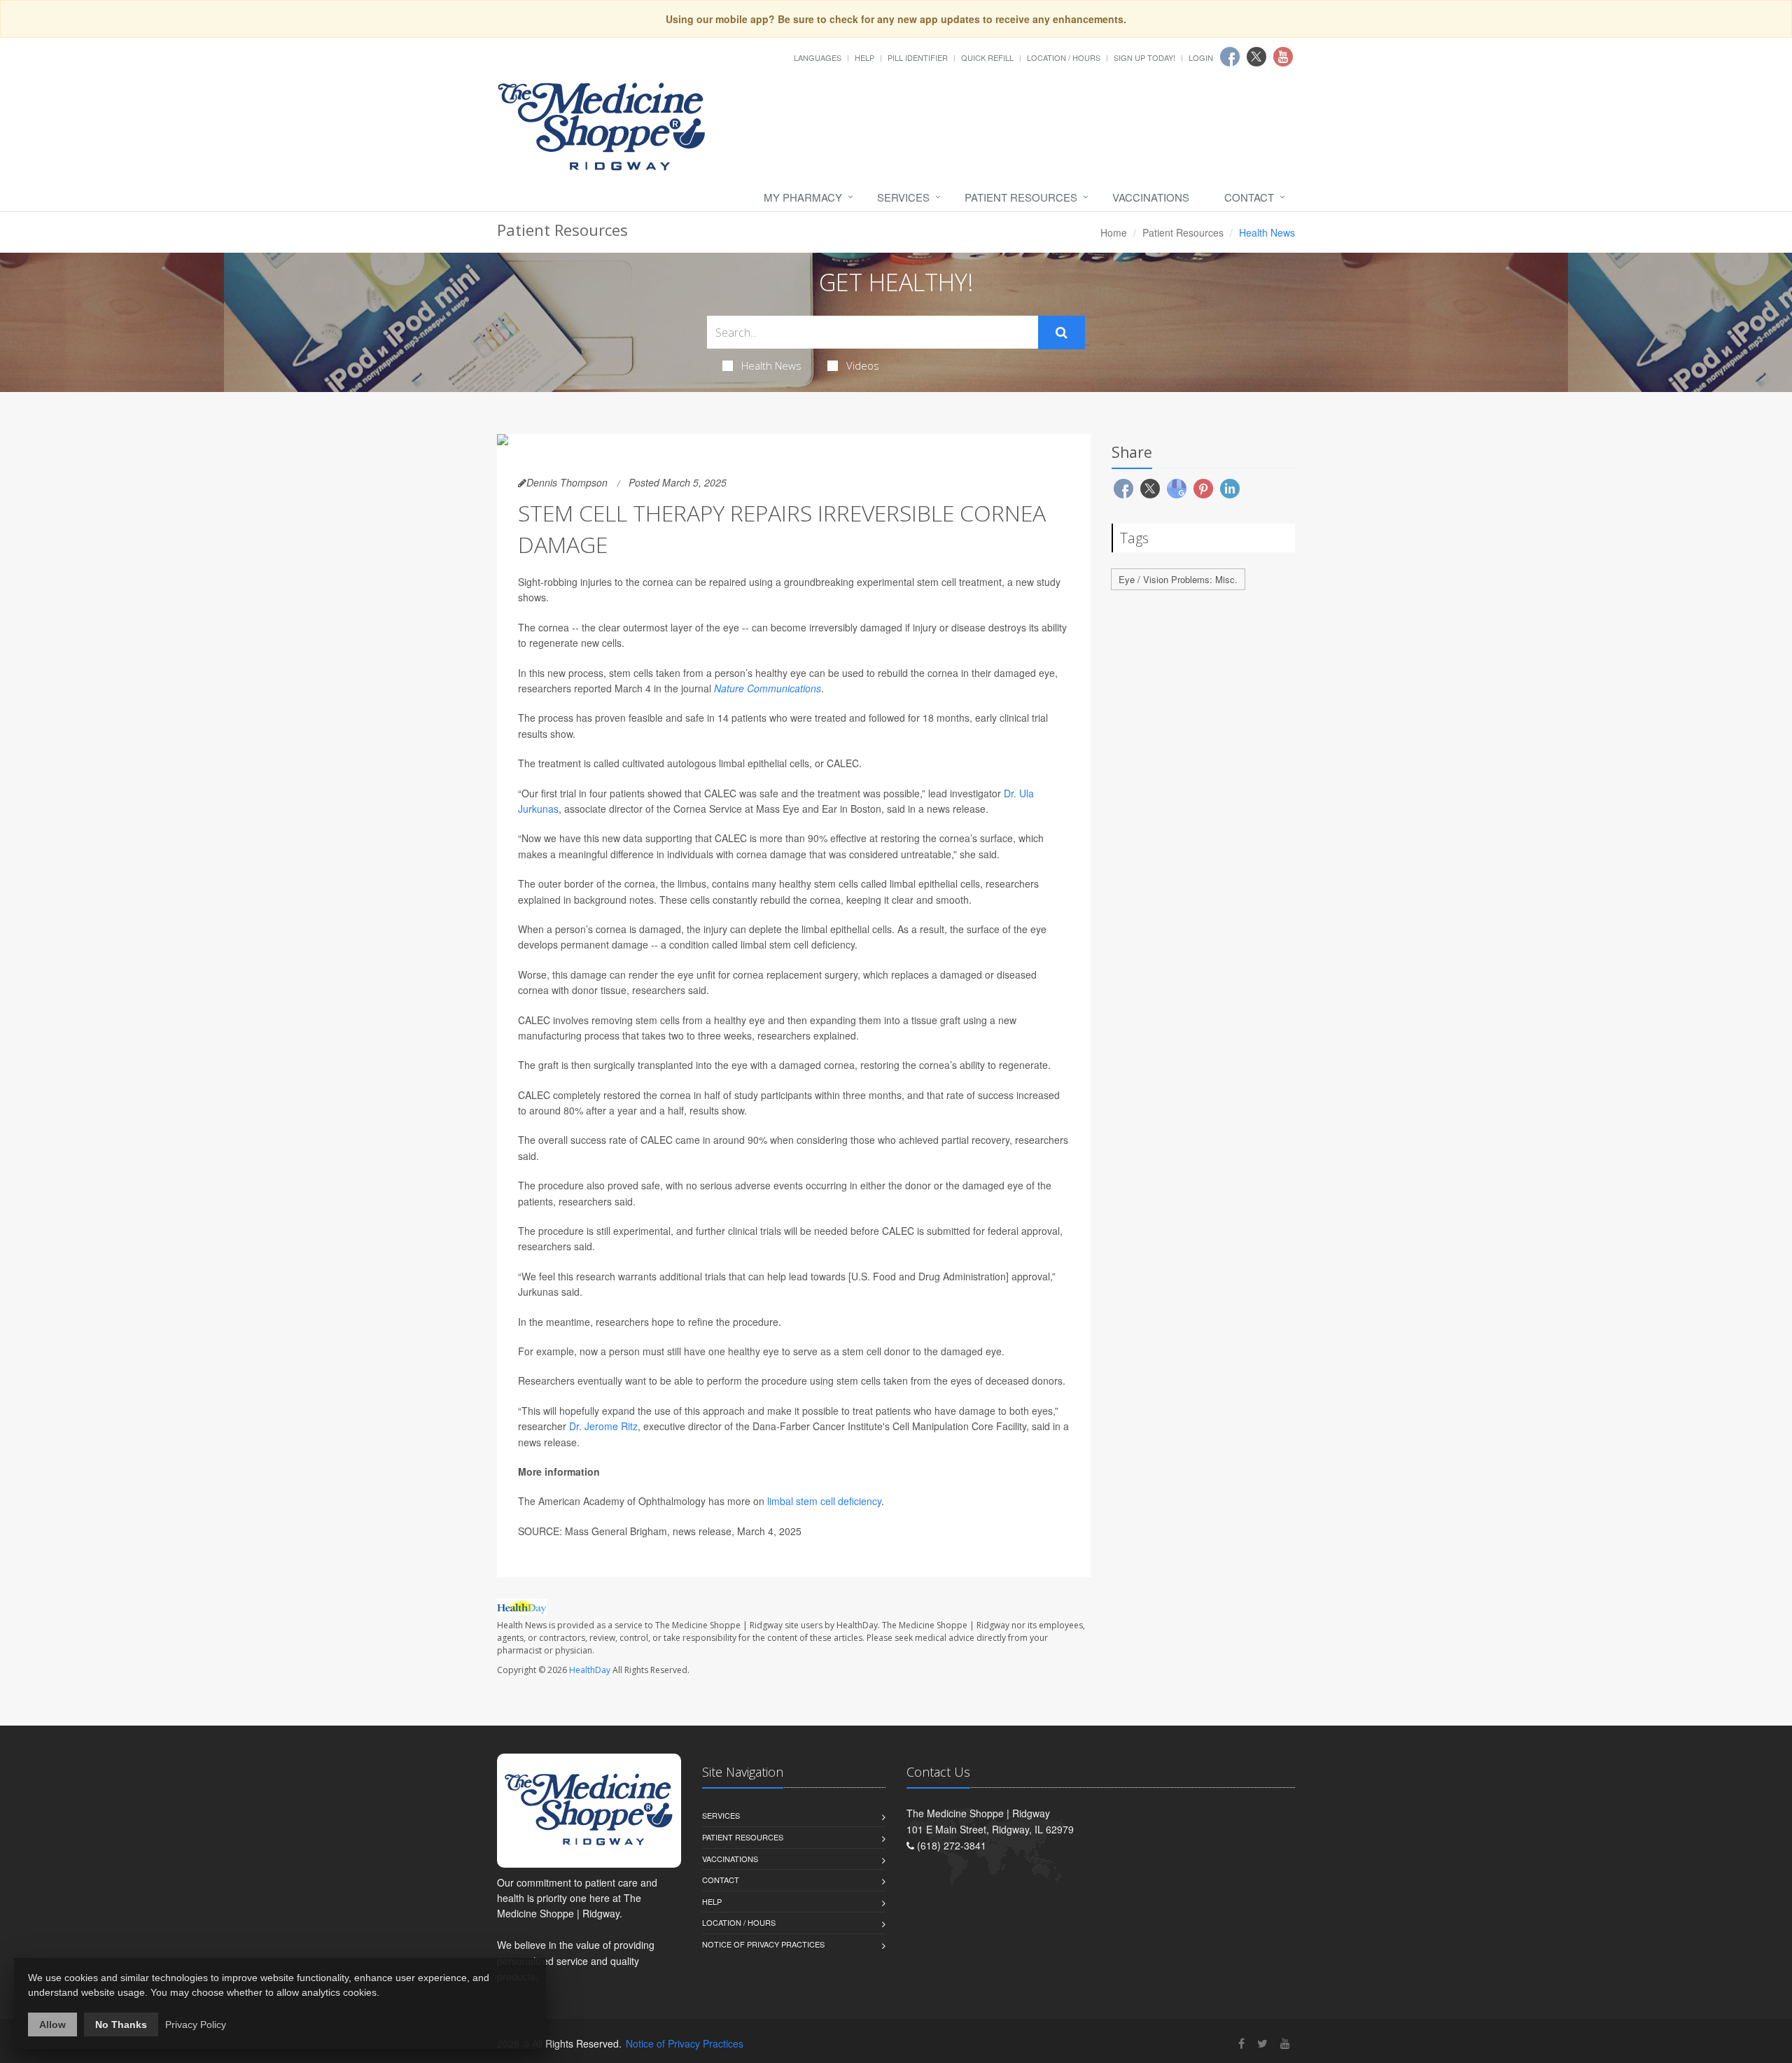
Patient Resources (1021, 197)
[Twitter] (1262, 2043)
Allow (52, 2024)
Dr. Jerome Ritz (603, 1426)
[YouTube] (1285, 2043)
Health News (771, 365)
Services (903, 197)
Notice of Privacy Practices (763, 1944)
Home (1114, 232)
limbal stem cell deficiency (824, 1501)
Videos (863, 365)
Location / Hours (1064, 57)
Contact (1249, 197)
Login (1201, 57)
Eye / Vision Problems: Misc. (1178, 579)
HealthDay (590, 1670)
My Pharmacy (803, 197)
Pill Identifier (918, 57)
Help (864, 57)
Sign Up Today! (1144, 57)
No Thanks (121, 2024)
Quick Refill (987, 57)
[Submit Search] (1062, 333)
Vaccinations (1151, 197)
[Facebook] (1241, 2043)
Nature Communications (768, 688)
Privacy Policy (196, 2024)
